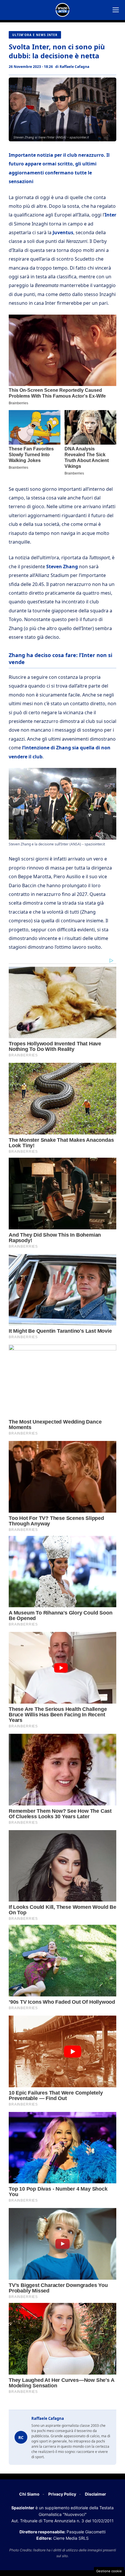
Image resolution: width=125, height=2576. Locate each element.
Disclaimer (95, 2494)
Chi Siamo (29, 2494)
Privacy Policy (62, 2494)
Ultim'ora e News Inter (35, 35)
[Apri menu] (116, 10)
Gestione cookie (109, 2571)
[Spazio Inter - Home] (63, 10)
